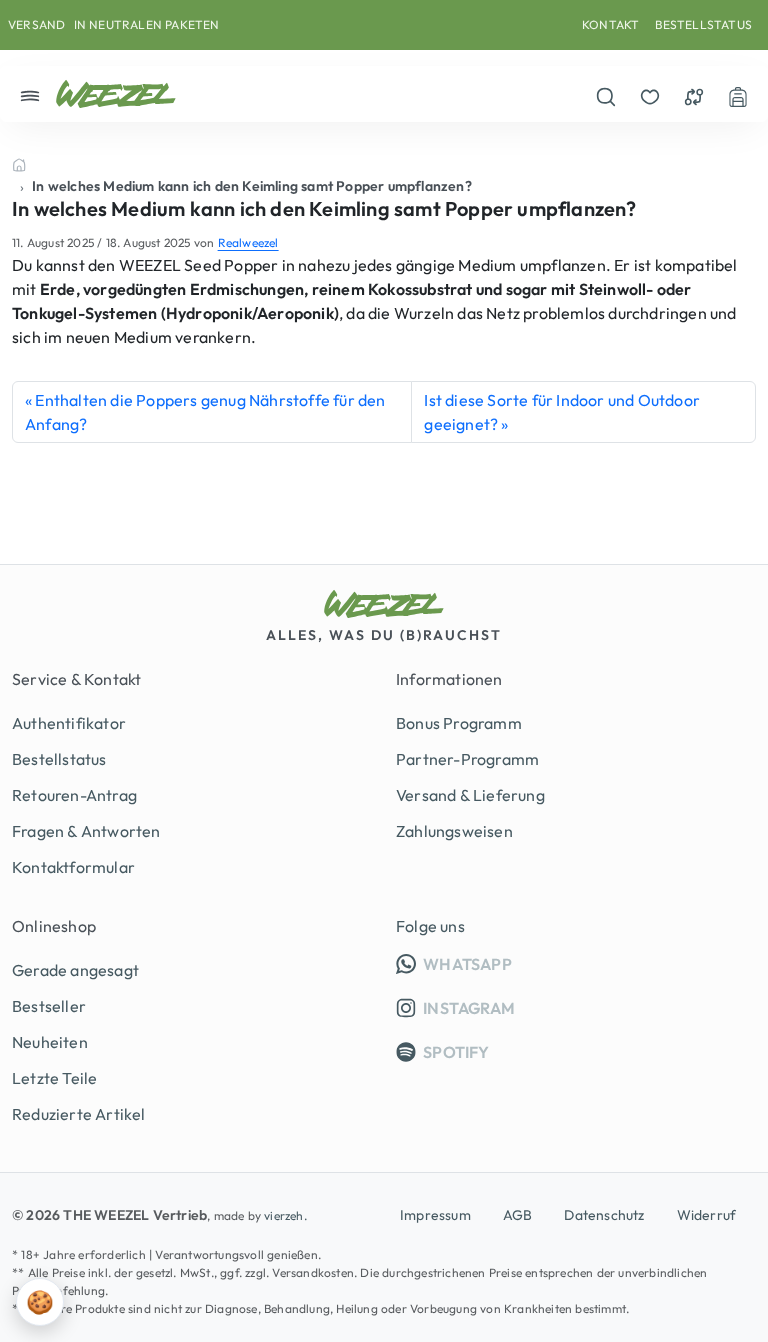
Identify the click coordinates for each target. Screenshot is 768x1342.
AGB (518, 1215)
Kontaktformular (73, 867)
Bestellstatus (703, 24)
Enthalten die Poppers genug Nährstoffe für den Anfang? (205, 412)
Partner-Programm (467, 759)
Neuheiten (50, 1042)
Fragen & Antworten (86, 831)
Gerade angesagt (75, 970)
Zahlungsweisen (454, 831)
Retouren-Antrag (74, 795)
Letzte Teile (54, 1078)
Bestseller (49, 1006)
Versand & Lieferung (470, 795)
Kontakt (610, 24)
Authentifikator (69, 723)
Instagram (467, 1008)
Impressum (435, 1215)
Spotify (455, 1052)
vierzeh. (285, 1215)
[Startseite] (19, 165)
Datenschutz (604, 1215)
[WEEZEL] (116, 94)
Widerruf (707, 1215)
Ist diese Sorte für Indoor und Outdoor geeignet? (562, 412)
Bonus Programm (459, 723)
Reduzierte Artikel (79, 1114)
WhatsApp (588, 963)
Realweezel (248, 242)
